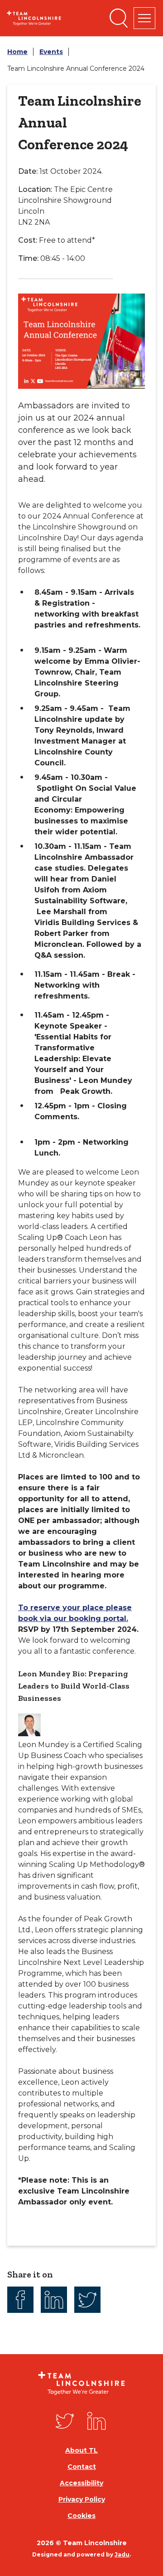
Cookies (81, 2516)
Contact (82, 2467)
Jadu (122, 2554)
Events (51, 52)
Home (17, 52)
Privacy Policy (82, 2499)
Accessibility (81, 2483)
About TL (81, 2450)
